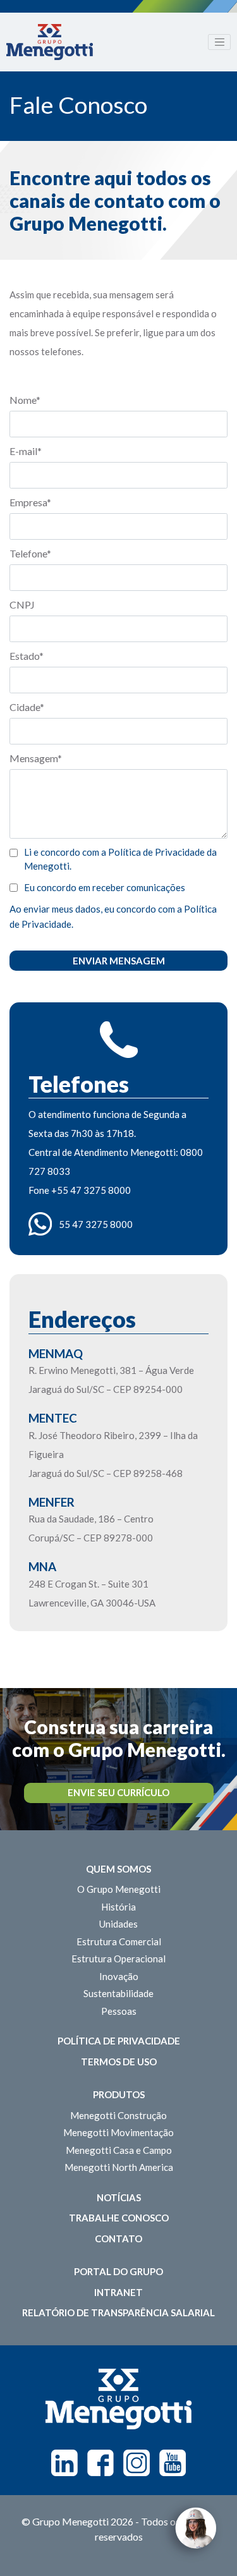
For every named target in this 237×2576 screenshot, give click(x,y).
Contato (118, 2239)
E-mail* (26, 451)
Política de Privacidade (119, 2041)
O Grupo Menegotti (119, 1889)
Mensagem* (36, 758)
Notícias (119, 2197)
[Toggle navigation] (219, 42)
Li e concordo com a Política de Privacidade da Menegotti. (120, 859)
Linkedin (64, 2463)
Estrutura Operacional (118, 1959)
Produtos (119, 2094)
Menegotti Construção (118, 2115)
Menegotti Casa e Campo (119, 2150)
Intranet (118, 2292)
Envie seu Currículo (118, 1792)
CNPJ (22, 605)
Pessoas (119, 2011)
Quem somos (118, 1869)
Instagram (137, 2463)
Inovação (119, 1976)
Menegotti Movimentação (118, 2132)
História (118, 1907)
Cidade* (27, 707)
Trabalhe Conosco (119, 2218)
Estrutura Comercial (119, 1941)
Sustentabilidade (118, 1993)
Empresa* (30, 502)
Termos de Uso (119, 2062)
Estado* (27, 656)
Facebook (100, 2463)
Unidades (118, 1924)
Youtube (173, 2463)
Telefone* (30, 553)
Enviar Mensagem (119, 961)
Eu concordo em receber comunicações (105, 887)
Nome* (25, 400)
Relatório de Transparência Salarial (118, 2312)
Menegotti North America (119, 2167)
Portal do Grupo (118, 2271)
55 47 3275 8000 (96, 1224)
